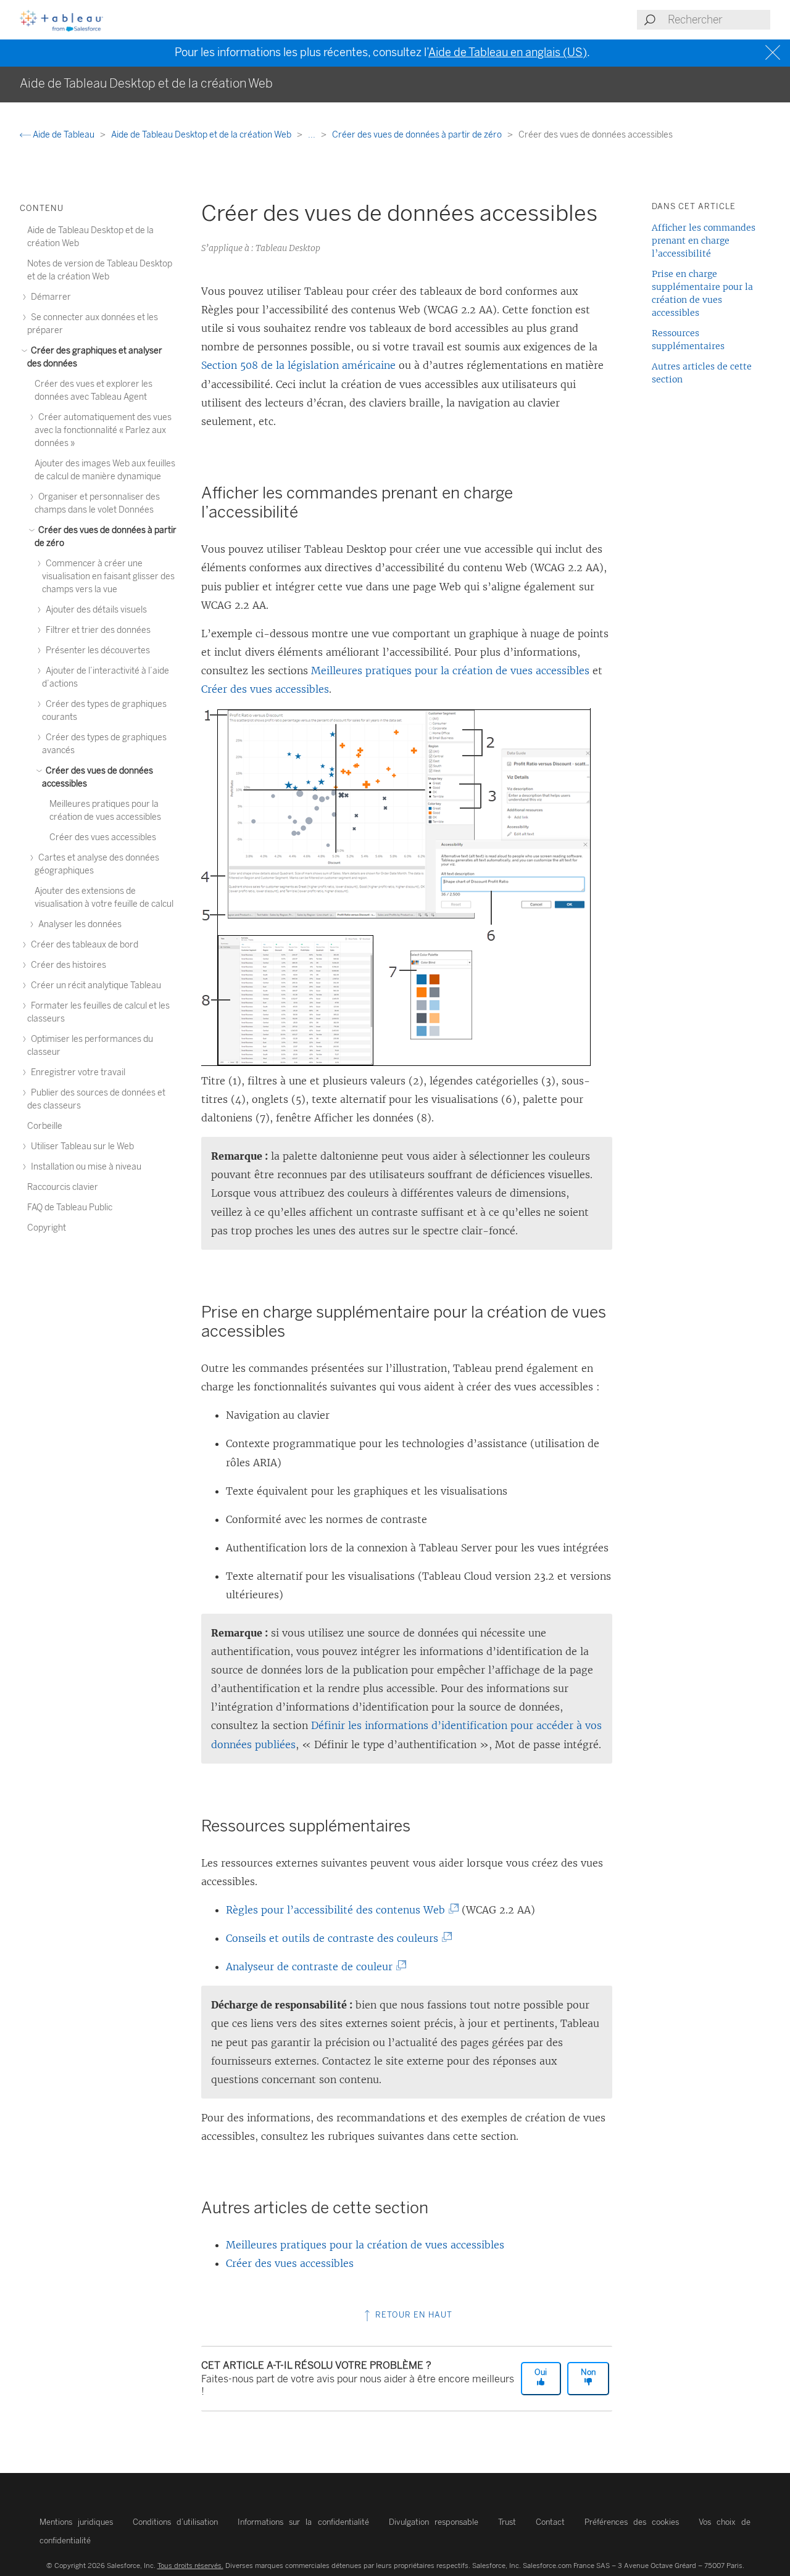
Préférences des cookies (632, 2522)
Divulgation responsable (434, 2522)
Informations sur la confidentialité (303, 2522)
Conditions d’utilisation (175, 2522)
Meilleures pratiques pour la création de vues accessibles (450, 671)
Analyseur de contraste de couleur (312, 1967)
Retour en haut (413, 2315)
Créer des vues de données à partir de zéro (418, 135)
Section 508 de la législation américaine (298, 365)
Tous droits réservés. (190, 2566)
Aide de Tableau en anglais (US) (508, 52)
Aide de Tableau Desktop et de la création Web (202, 135)
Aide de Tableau (64, 135)
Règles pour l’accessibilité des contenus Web (338, 1910)
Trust (507, 2522)
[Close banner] (774, 53)
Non (588, 2372)
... (313, 135)
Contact (550, 2522)
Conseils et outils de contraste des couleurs (335, 1938)
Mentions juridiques (76, 2522)
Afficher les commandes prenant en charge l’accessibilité (704, 241)
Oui (541, 2372)
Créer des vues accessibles (265, 689)
